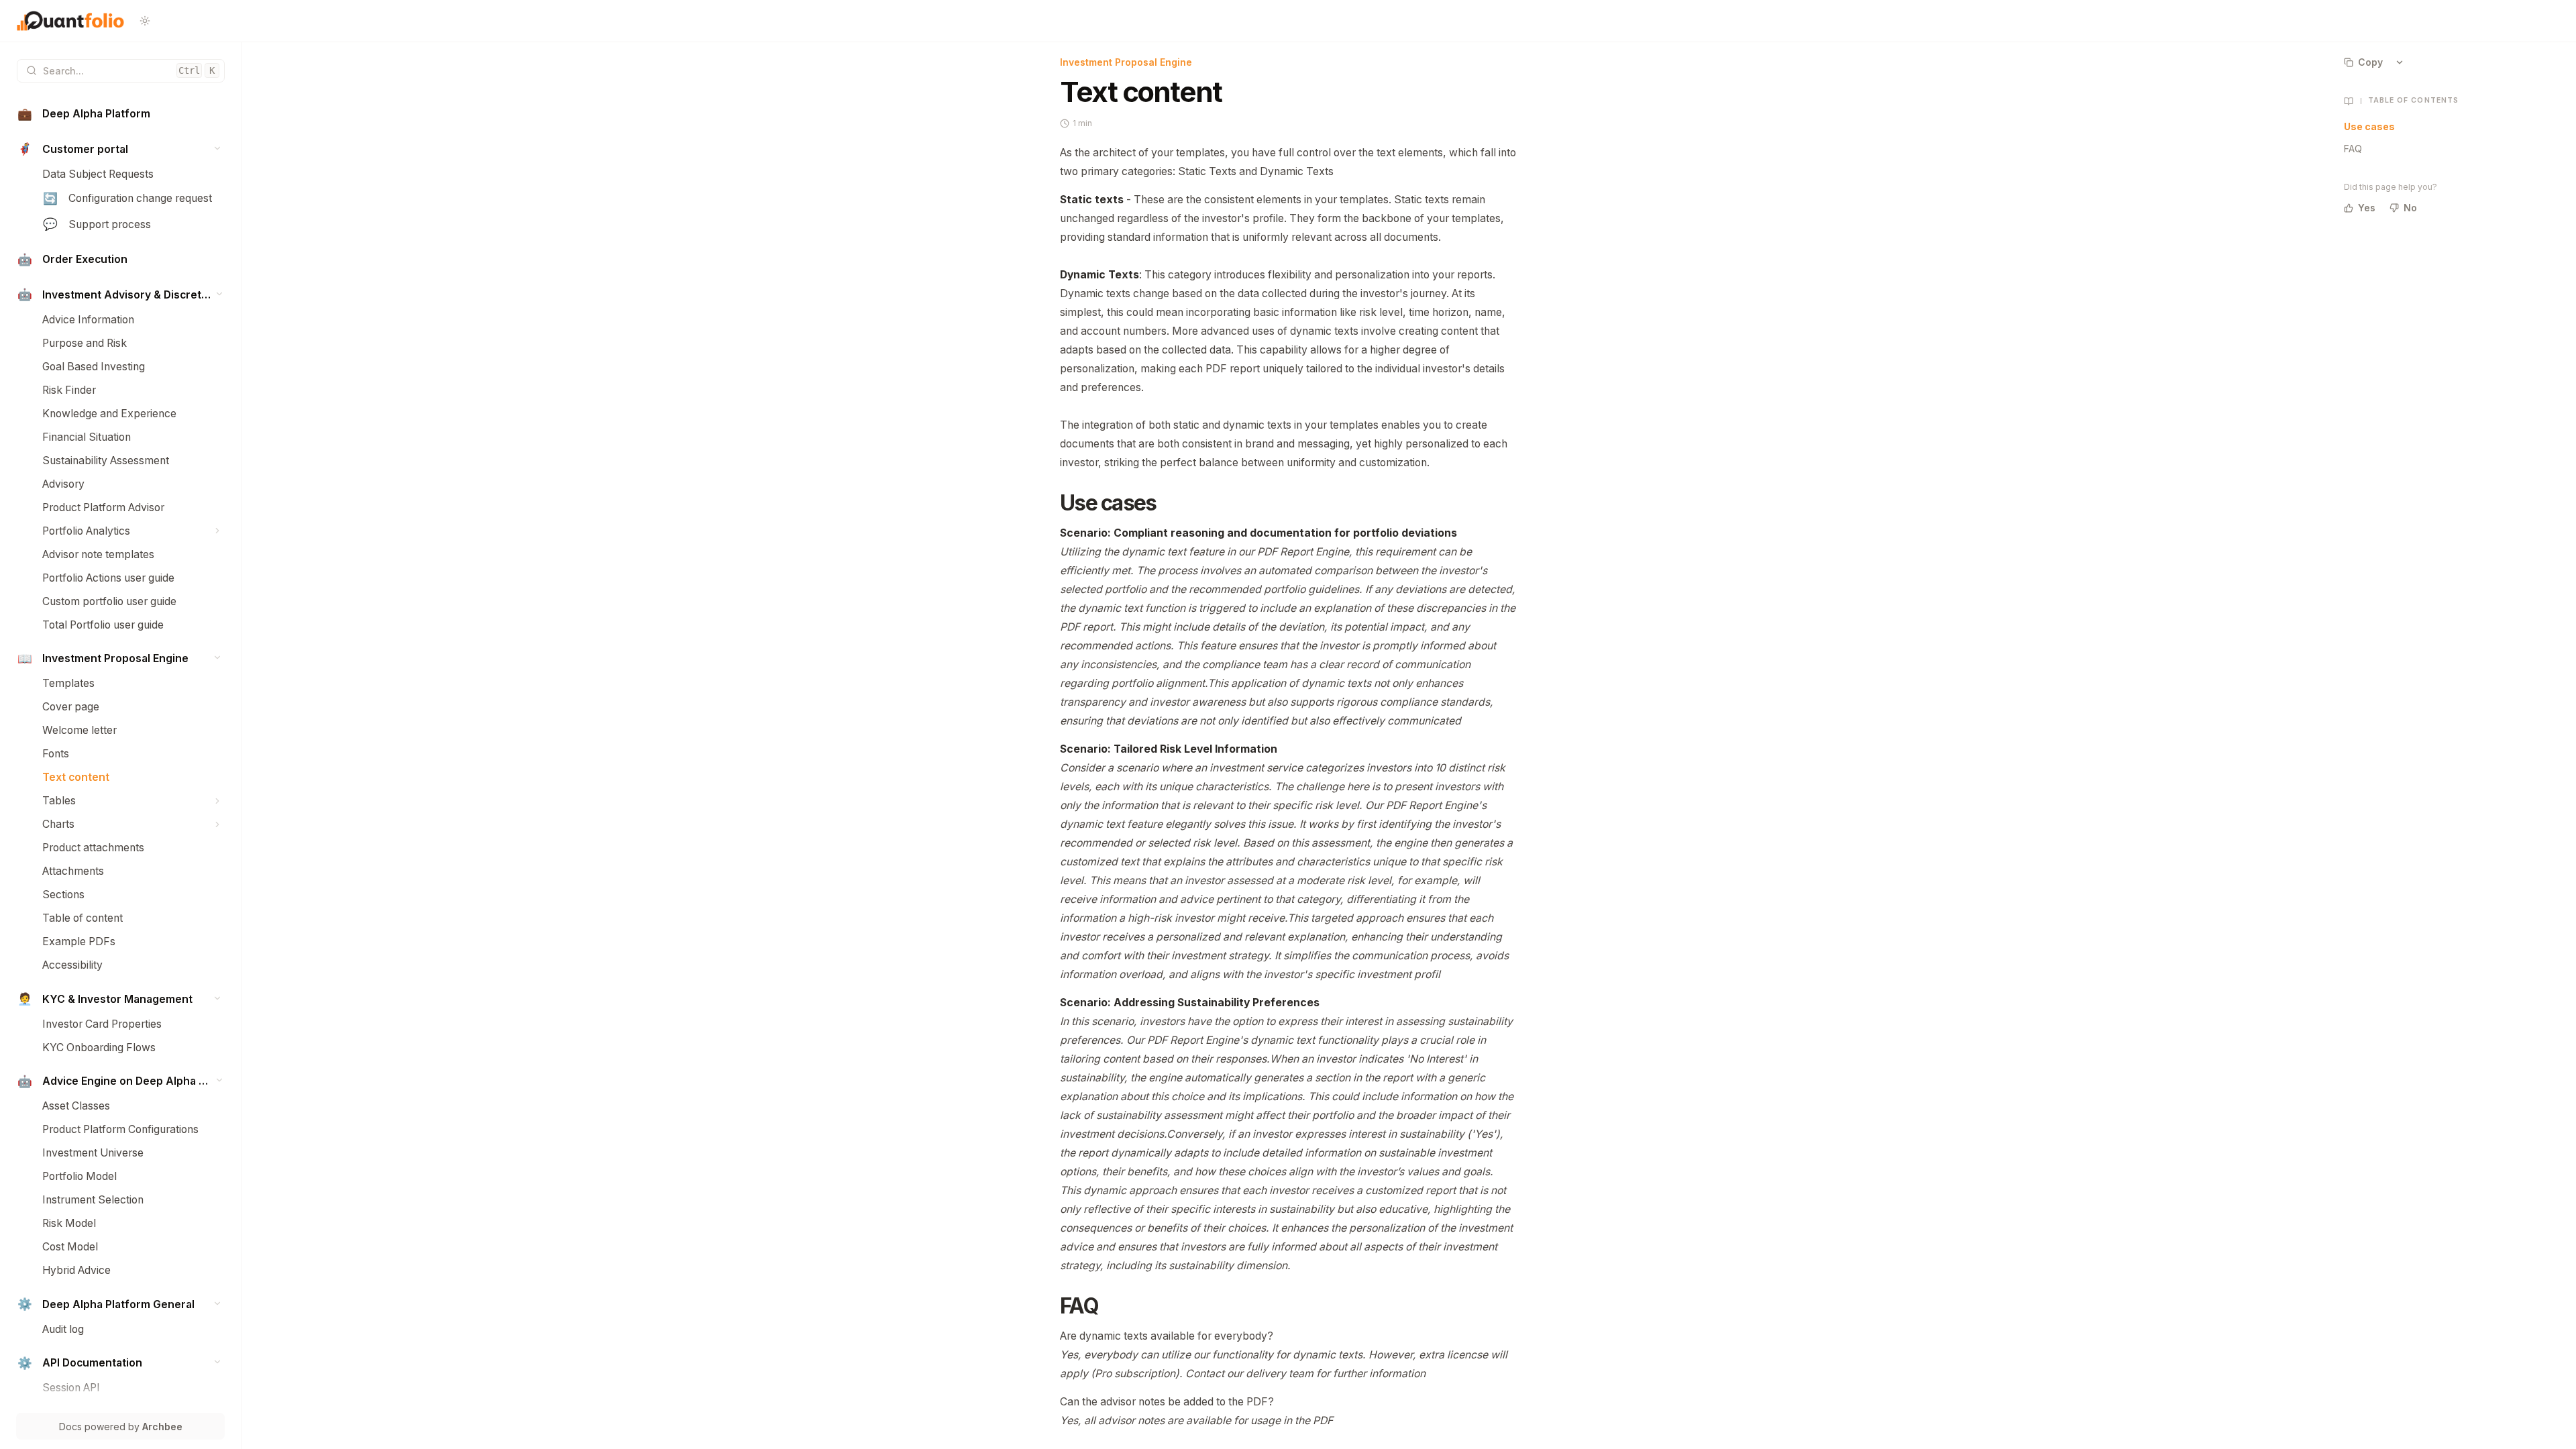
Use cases (2369, 126)
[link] (121, 114)
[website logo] (70, 21)
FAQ (2353, 149)
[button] (218, 148)
